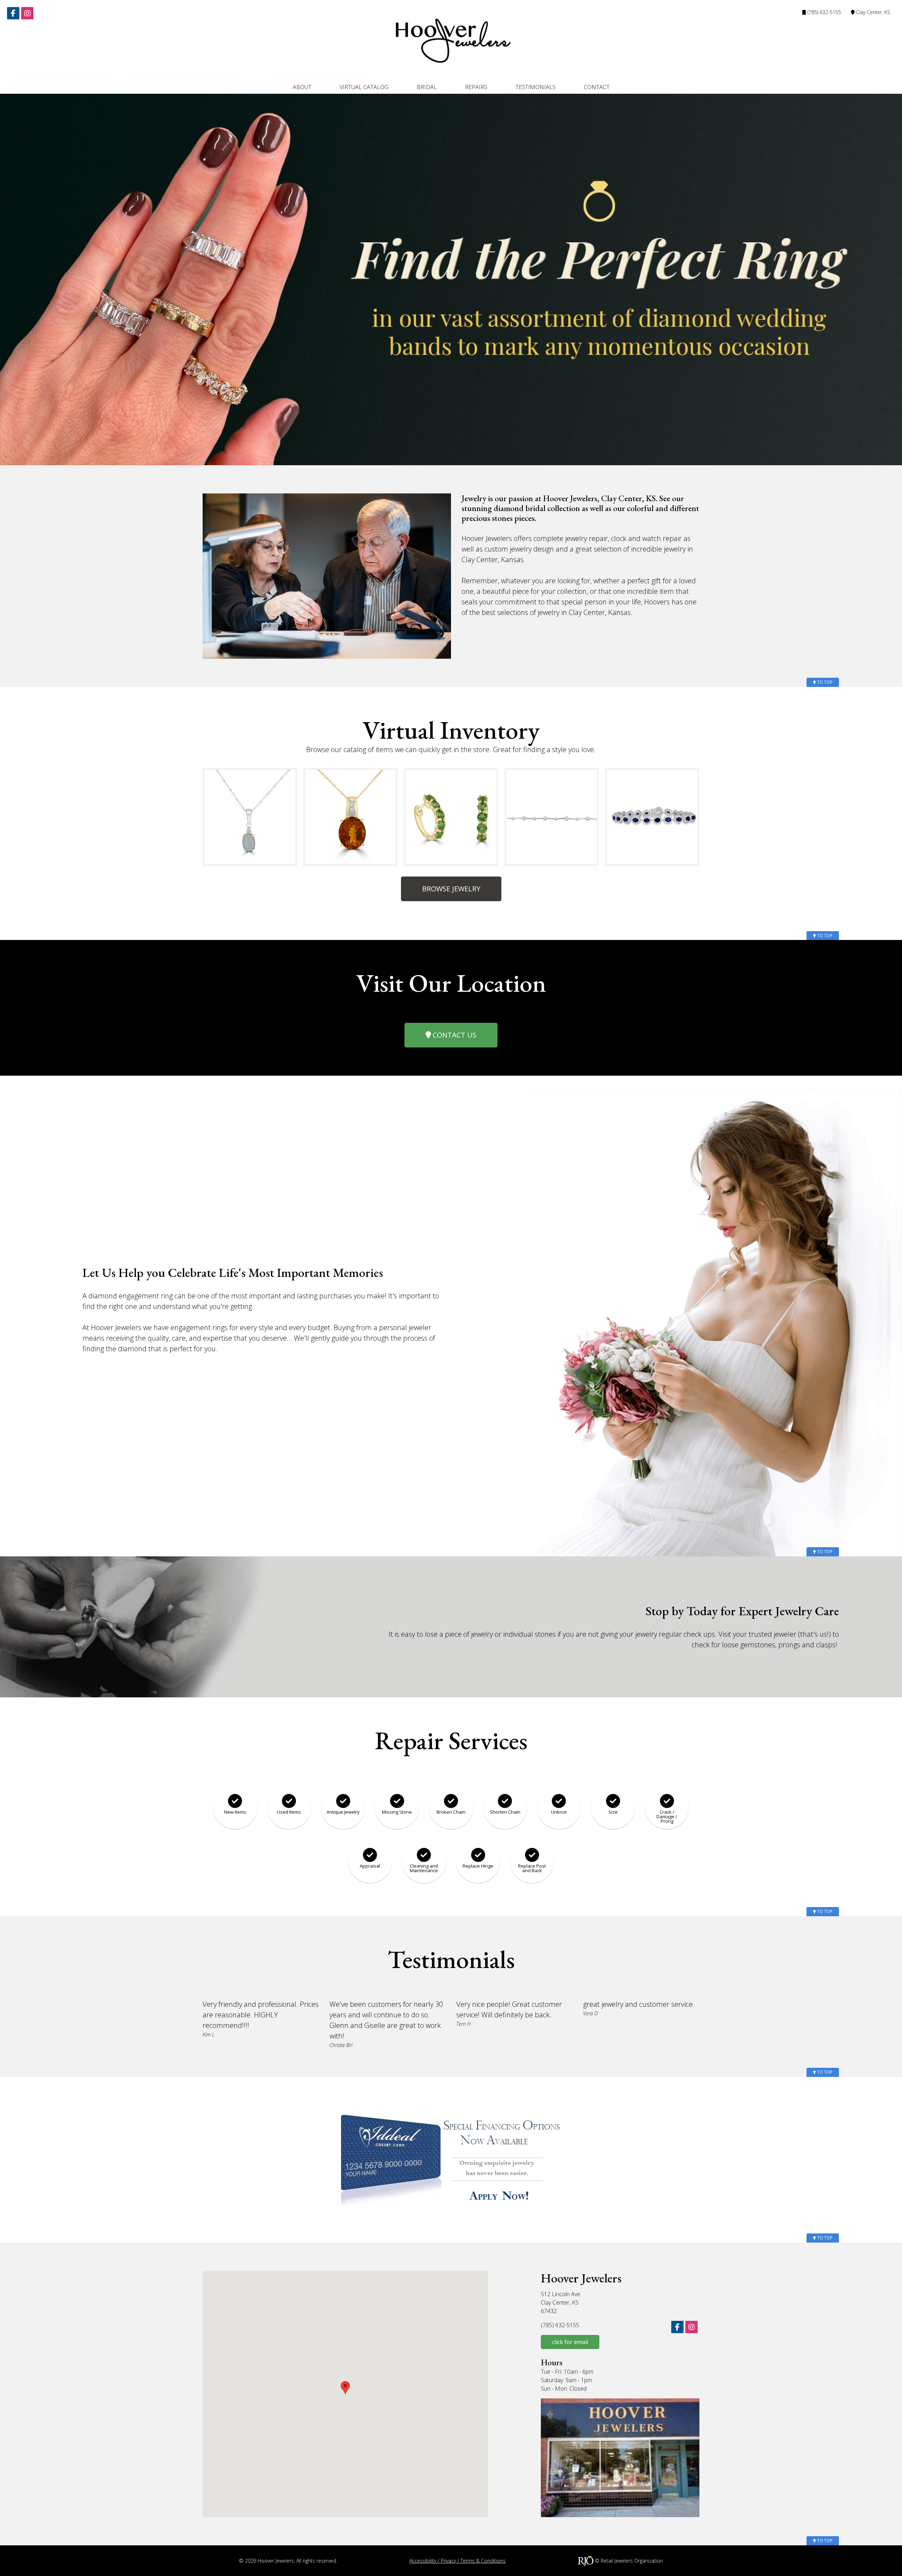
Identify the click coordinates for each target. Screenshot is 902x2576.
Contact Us (454, 1035)
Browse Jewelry (451, 889)
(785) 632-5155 (824, 12)
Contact (597, 87)
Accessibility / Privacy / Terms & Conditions (458, 2561)
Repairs (476, 87)
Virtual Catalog (364, 87)
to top (824, 682)
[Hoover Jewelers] (451, 40)
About (302, 87)
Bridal (427, 87)
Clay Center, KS (872, 12)
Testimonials (536, 87)
